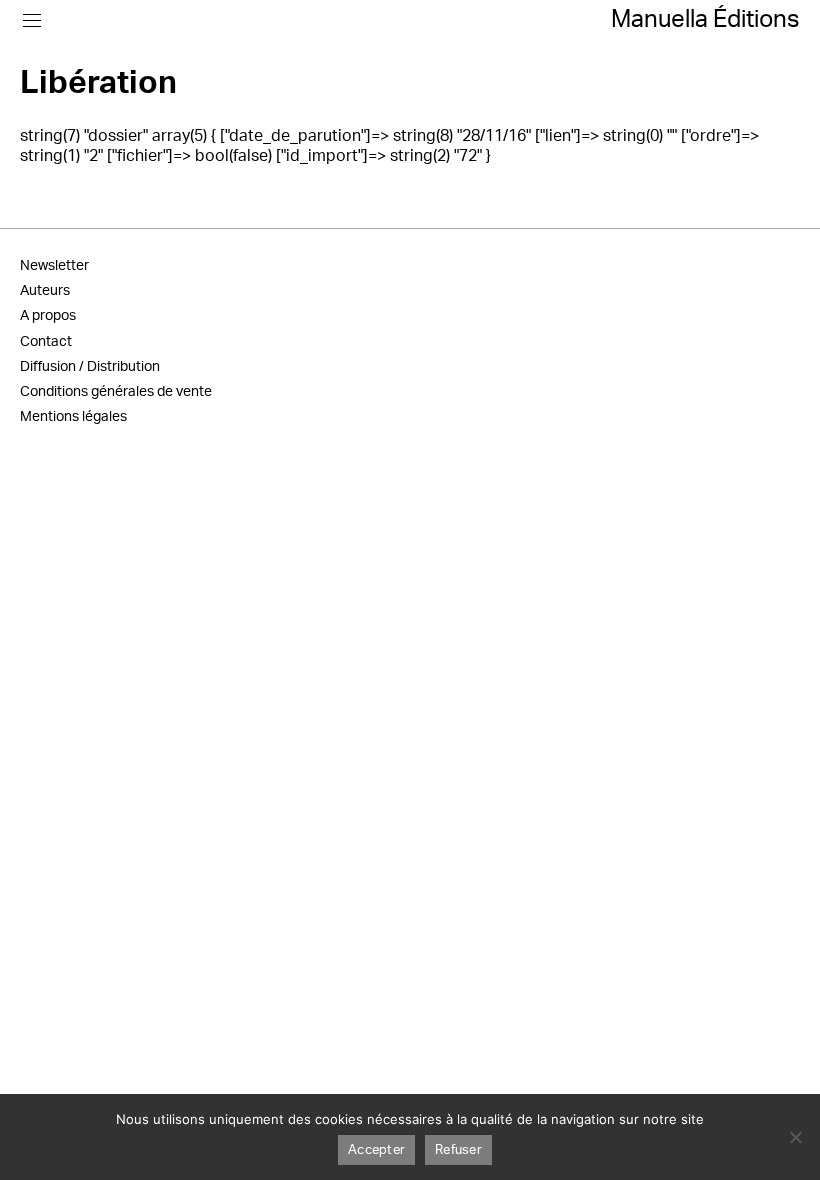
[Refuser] (795, 1137)
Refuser (458, 1150)
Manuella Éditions (705, 20)
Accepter (376, 1150)
